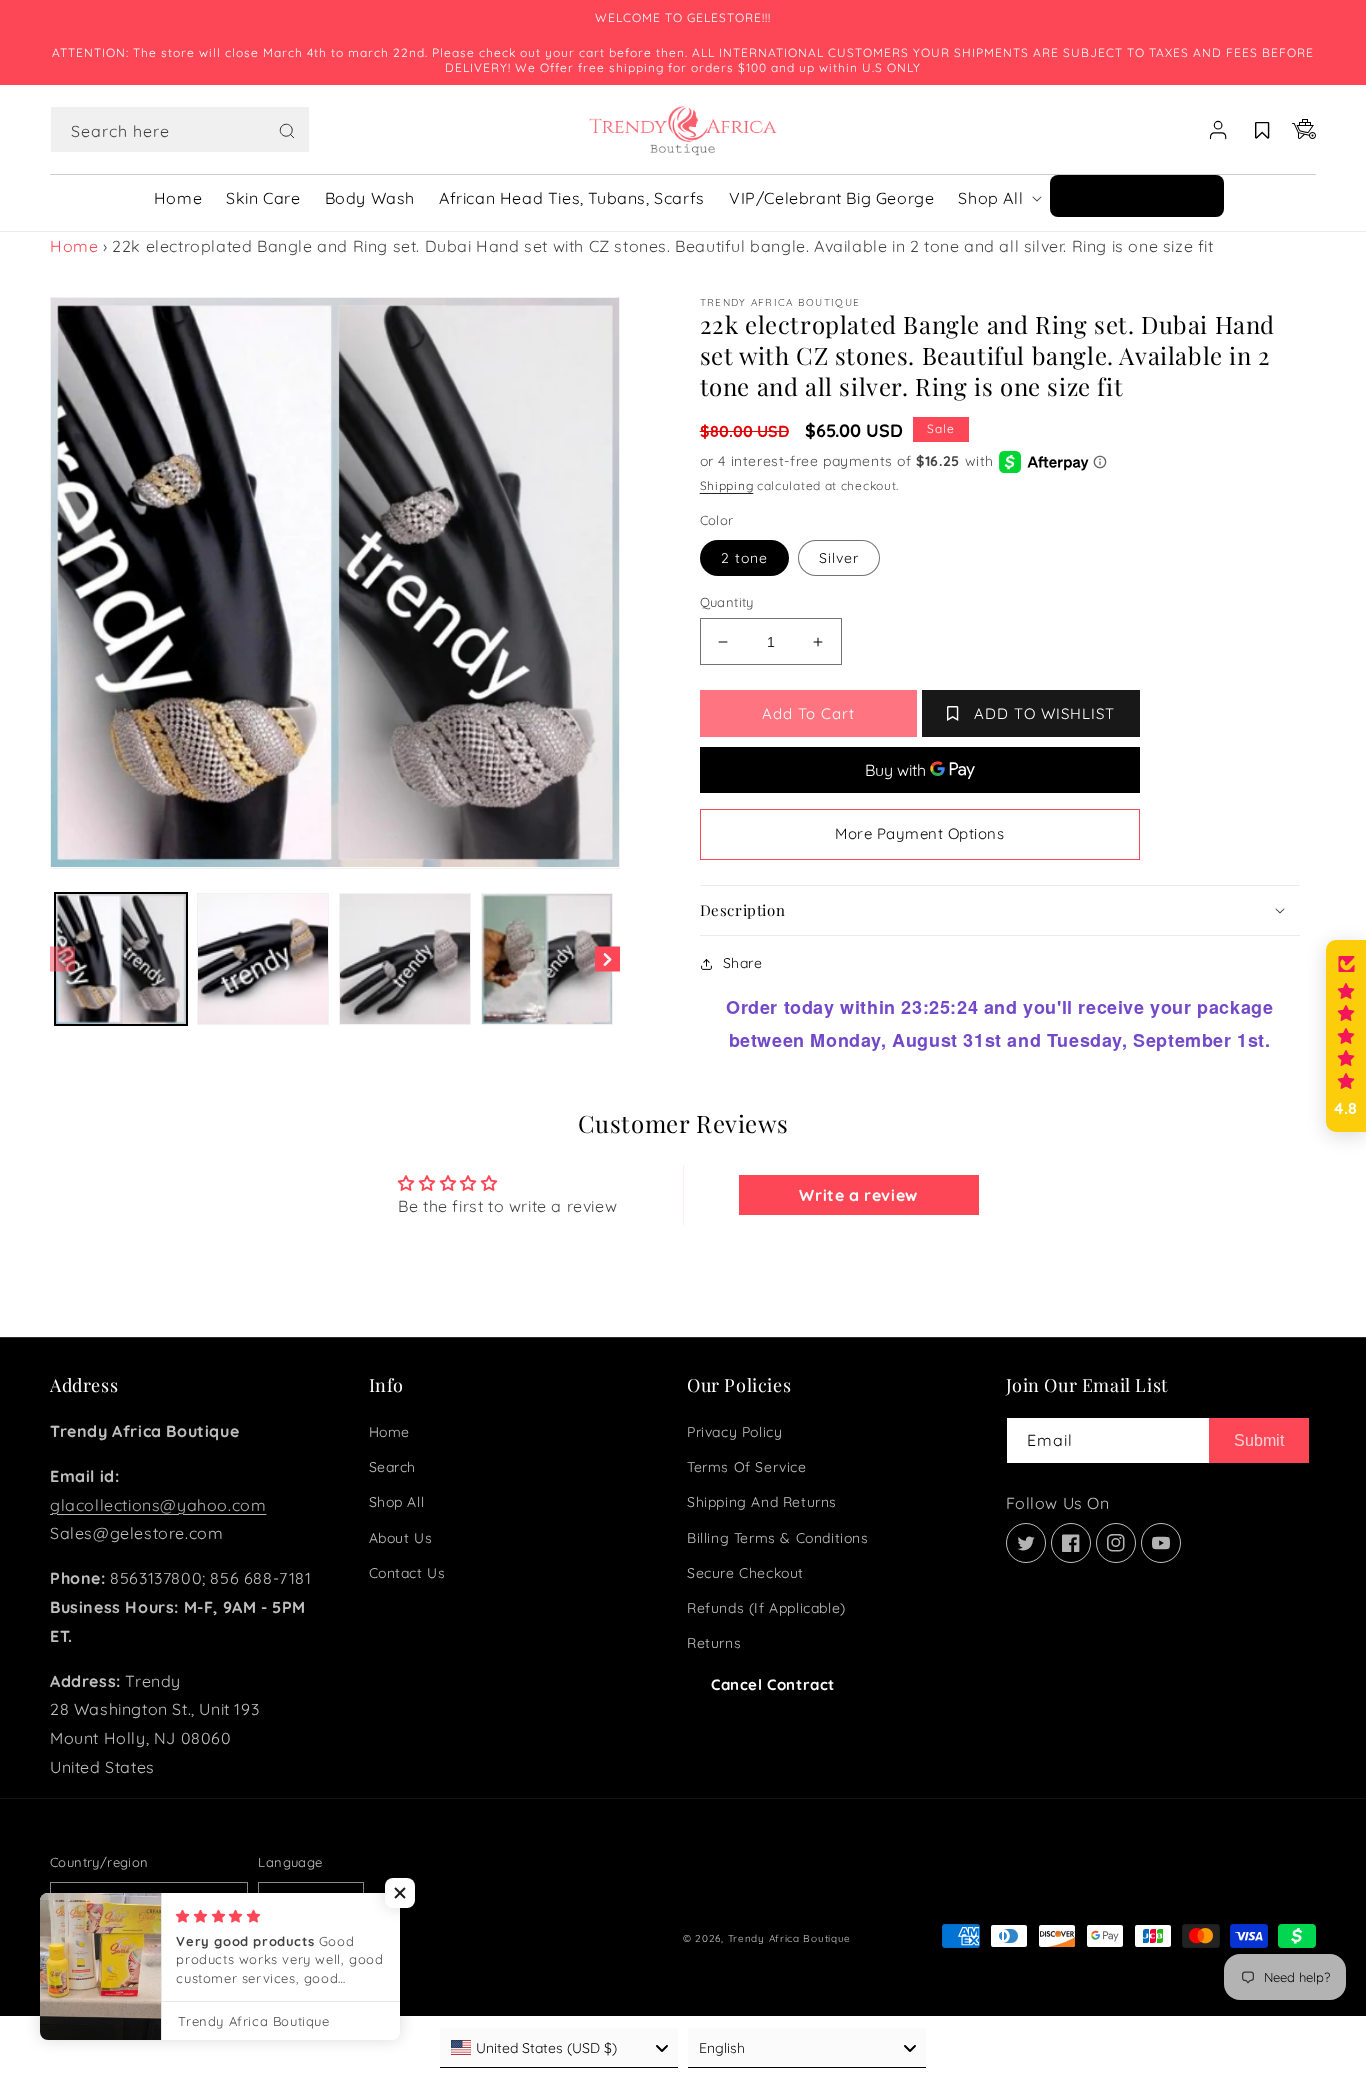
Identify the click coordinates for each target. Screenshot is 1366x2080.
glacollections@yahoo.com (158, 1505)
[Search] (287, 131)
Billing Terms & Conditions (778, 1538)
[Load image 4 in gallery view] (547, 959)
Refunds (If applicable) (766, 1608)
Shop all (397, 1502)
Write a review (858, 1195)
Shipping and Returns (762, 1502)
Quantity (727, 602)
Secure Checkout (745, 1573)
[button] (180, 130)
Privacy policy (734, 1432)
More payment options (919, 833)
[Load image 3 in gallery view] (405, 959)
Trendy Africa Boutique (789, 1938)
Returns (714, 1643)
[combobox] (180, 129)
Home (74, 246)
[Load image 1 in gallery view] (121, 959)
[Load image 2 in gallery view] (263, 959)
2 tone (744, 558)
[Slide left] (62, 959)
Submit (1259, 1440)
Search (393, 1467)
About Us (401, 1538)
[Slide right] (607, 959)
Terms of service (747, 1467)
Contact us (407, 1573)
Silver (839, 558)
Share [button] (743, 963)
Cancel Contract (773, 1684)
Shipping (727, 485)
